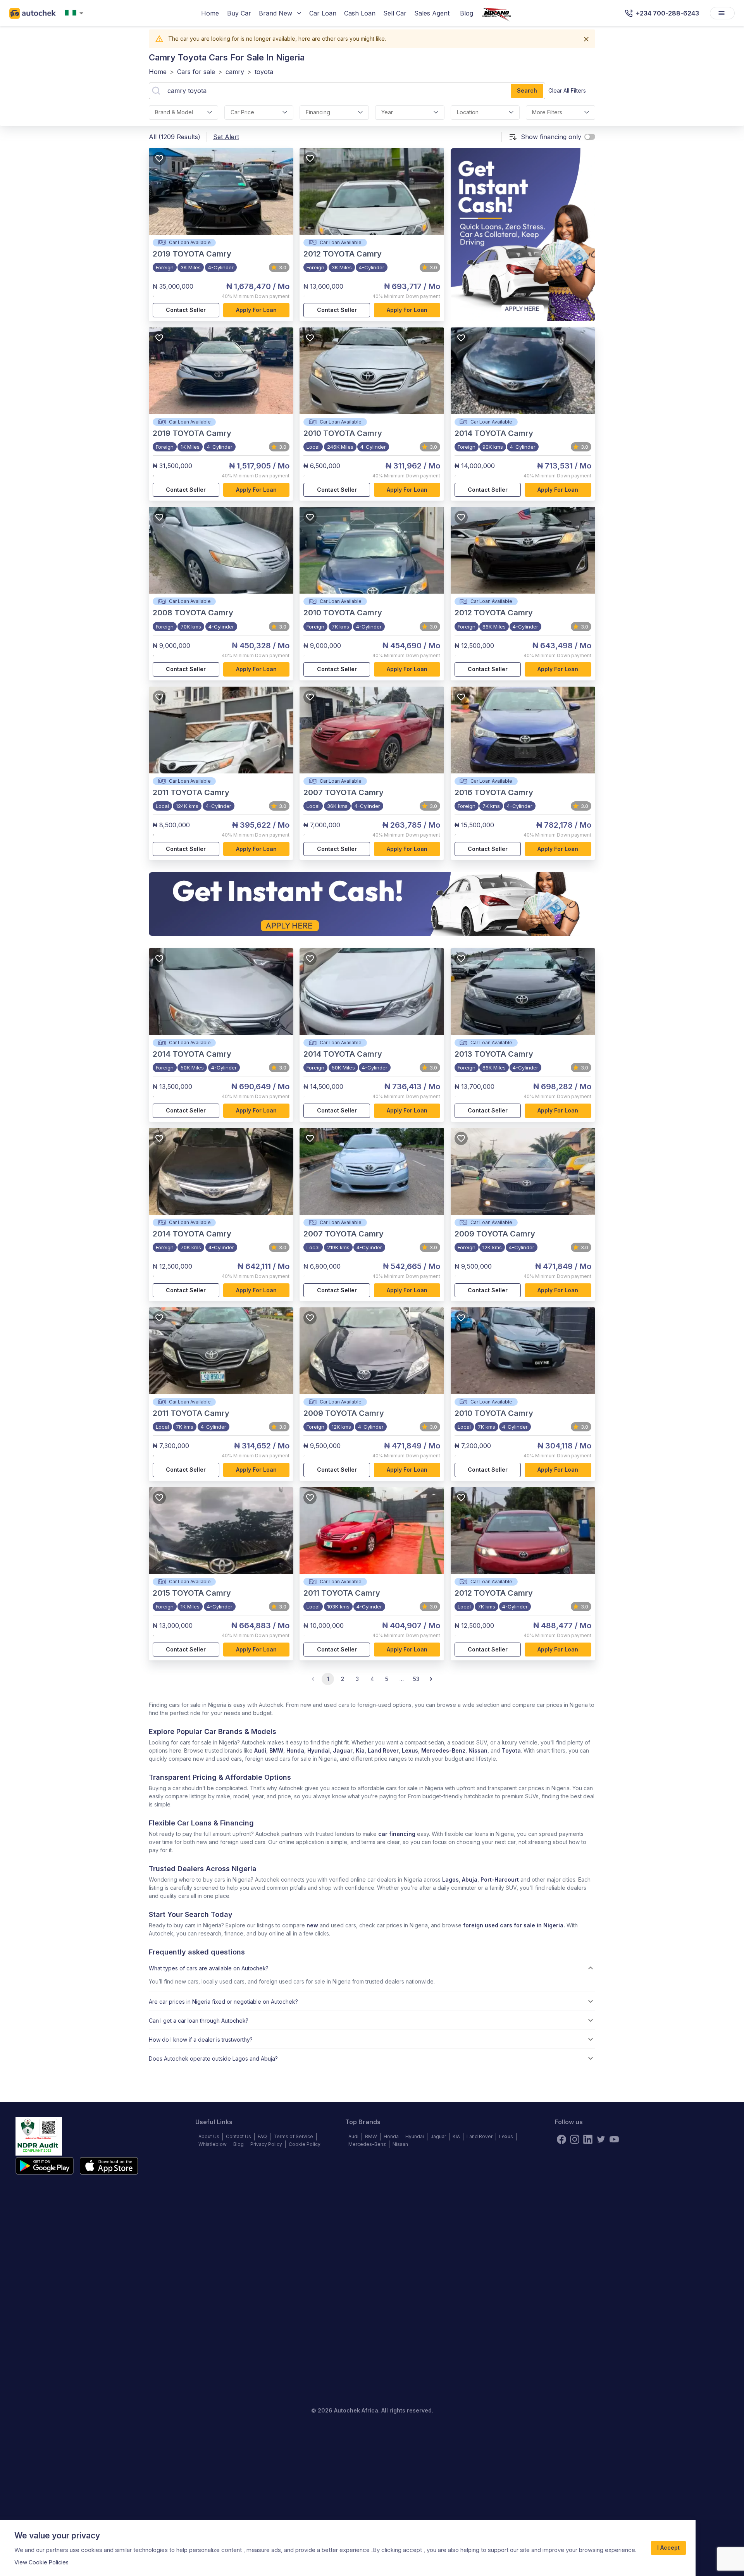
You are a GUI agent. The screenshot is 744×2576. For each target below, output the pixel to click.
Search (527, 90)
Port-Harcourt (500, 1879)
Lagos (450, 1879)
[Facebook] (561, 2139)
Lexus (410, 1750)
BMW (276, 1750)
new (312, 1925)
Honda (295, 1750)
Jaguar (343, 1750)
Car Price (242, 112)
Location (468, 112)
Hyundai (319, 1750)
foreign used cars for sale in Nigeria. (514, 1925)
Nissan (478, 1750)
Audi (260, 1750)
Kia (360, 1750)
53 (416, 1679)
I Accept (668, 2548)
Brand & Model (174, 112)
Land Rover (383, 1750)
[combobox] (76, 13)
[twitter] (601, 2139)
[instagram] (575, 2139)
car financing (397, 1834)
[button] (372, 1968)
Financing (318, 112)
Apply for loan (256, 310)
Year (387, 112)
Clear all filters (567, 90)
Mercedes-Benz (443, 1750)
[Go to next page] (431, 1679)
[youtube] (614, 2139)
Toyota (511, 1750)
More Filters (547, 112)
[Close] (586, 39)
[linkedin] (588, 2139)
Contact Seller (186, 310)
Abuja (470, 1879)
